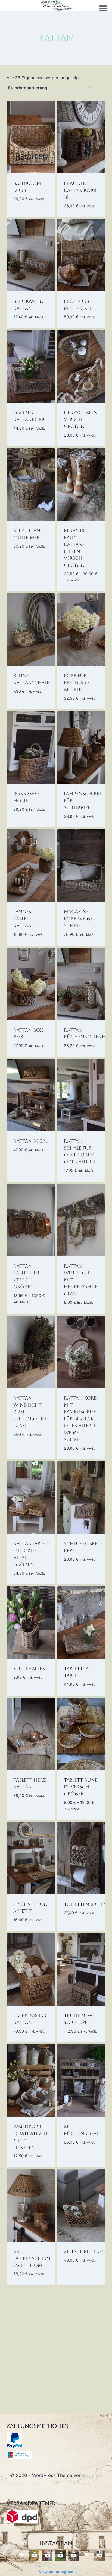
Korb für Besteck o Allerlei (76, 683)
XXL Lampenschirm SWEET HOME (32, 2258)
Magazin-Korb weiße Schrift (78, 919)
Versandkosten (28, 198)
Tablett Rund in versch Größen (81, 1787)
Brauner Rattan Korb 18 (80, 190)
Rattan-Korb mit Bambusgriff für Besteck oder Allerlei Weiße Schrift (81, 1419)
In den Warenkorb (26, 211)
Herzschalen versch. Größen (81, 419)
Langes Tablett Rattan (23, 919)
